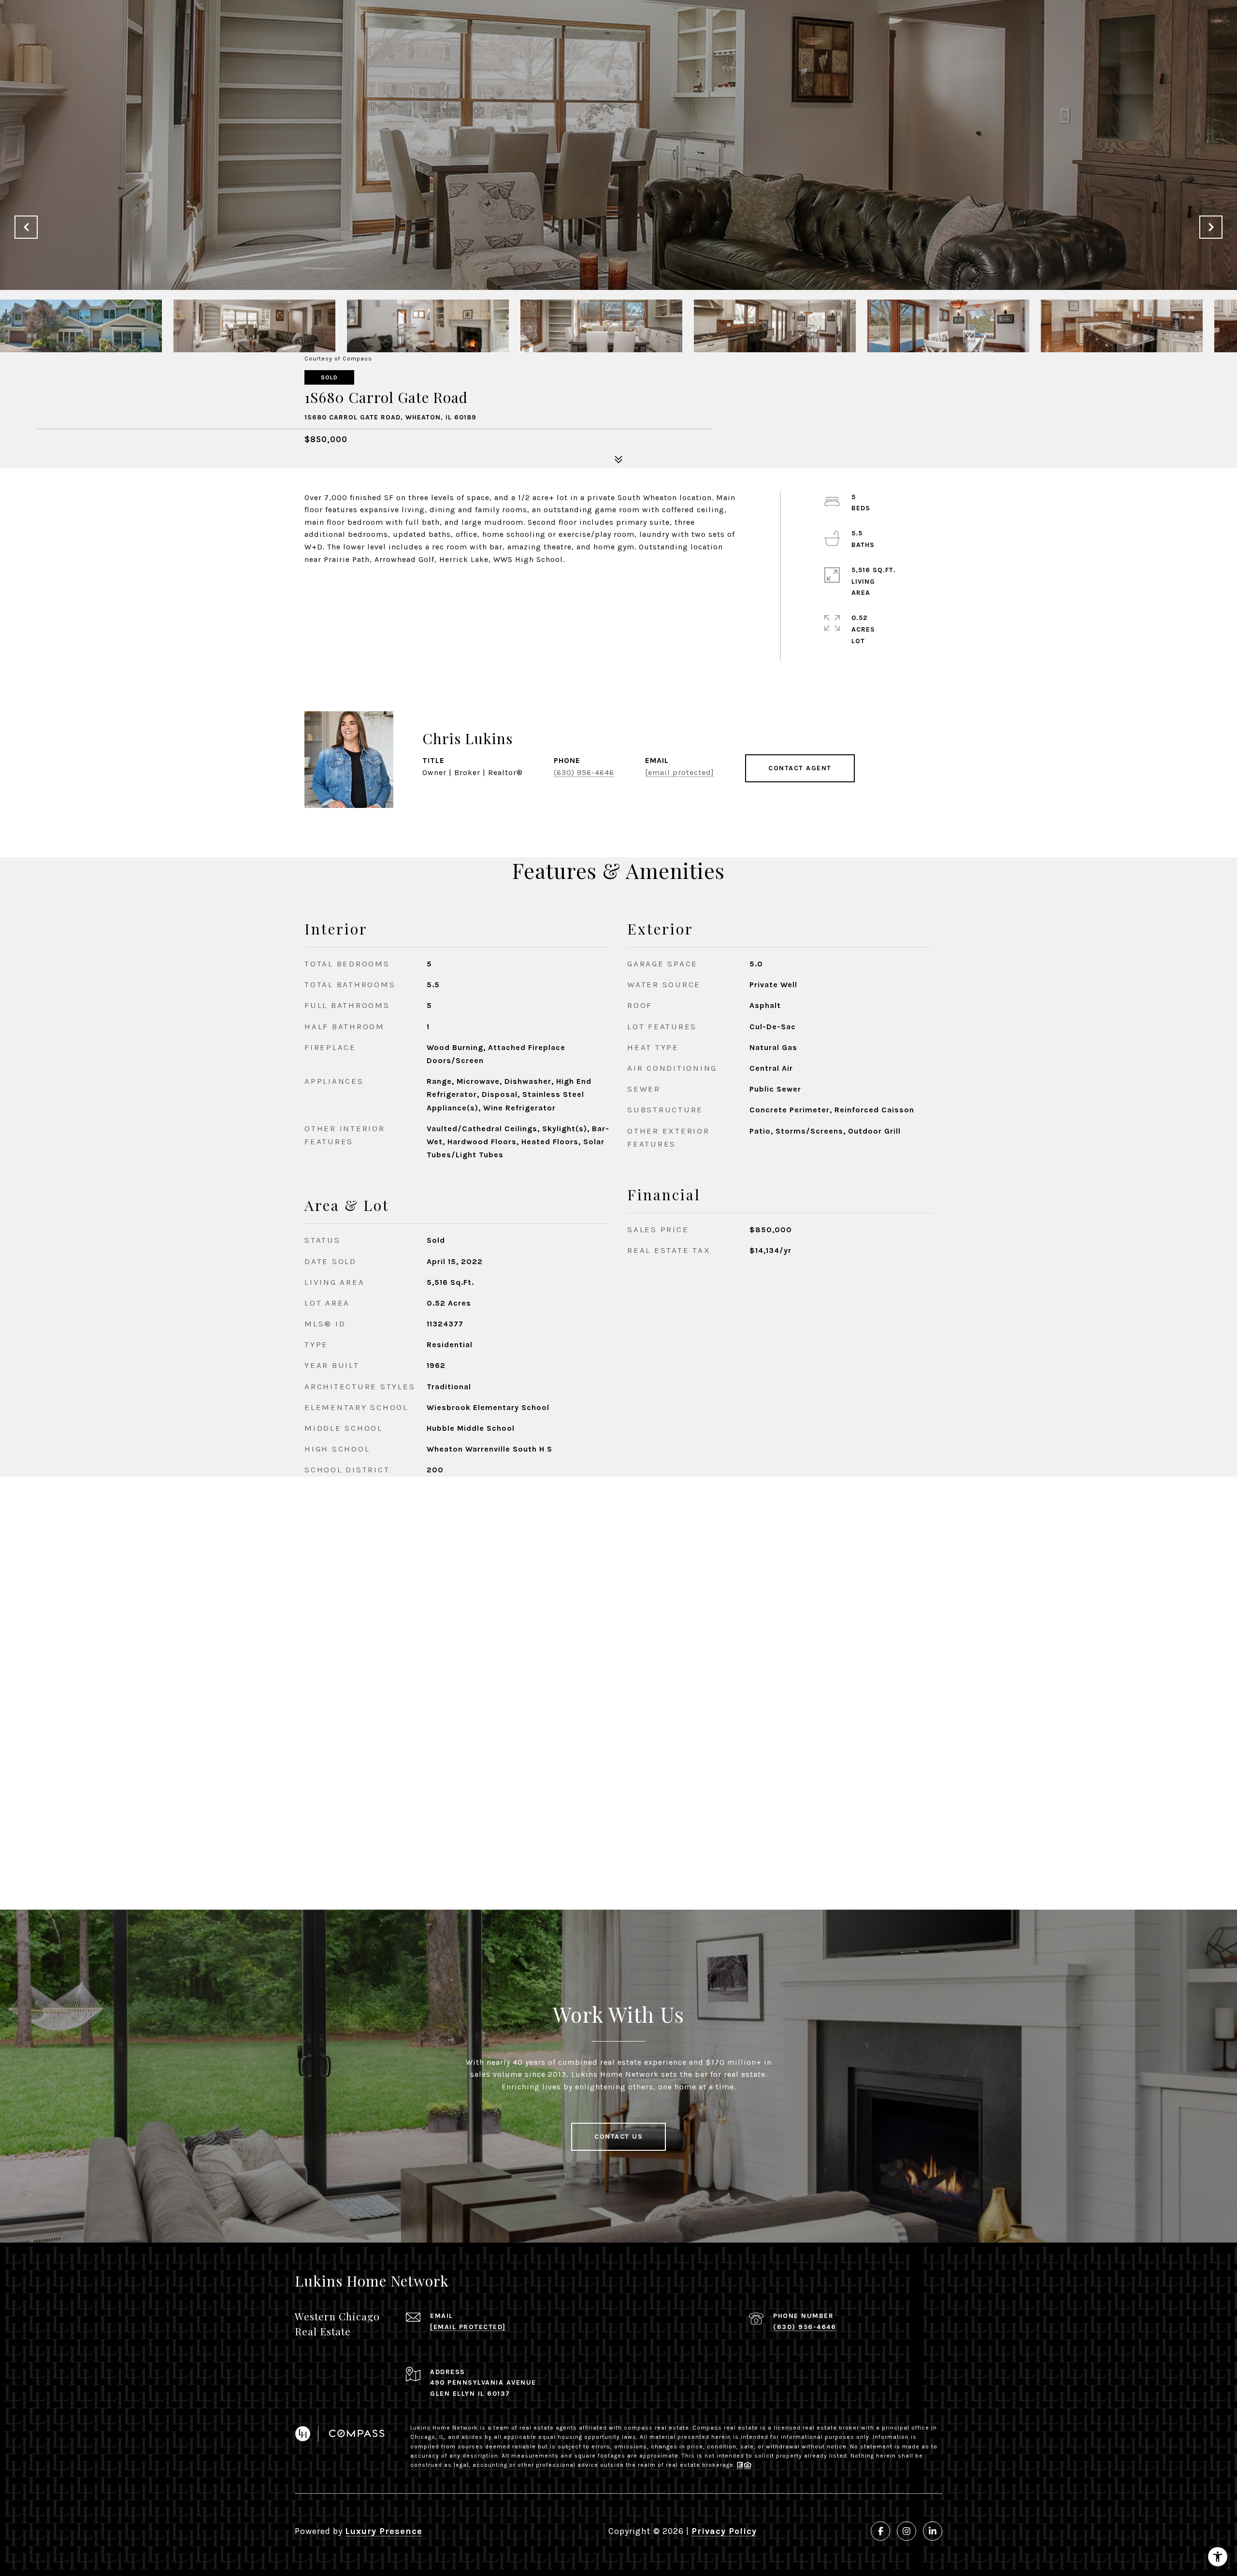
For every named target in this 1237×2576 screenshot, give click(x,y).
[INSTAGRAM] (906, 2531)
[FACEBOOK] (880, 2531)
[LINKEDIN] (933, 2531)
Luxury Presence (384, 2531)
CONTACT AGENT (800, 768)
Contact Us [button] (618, 2137)
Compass (707, 2428)
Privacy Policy (724, 2531)
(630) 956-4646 (584, 772)
